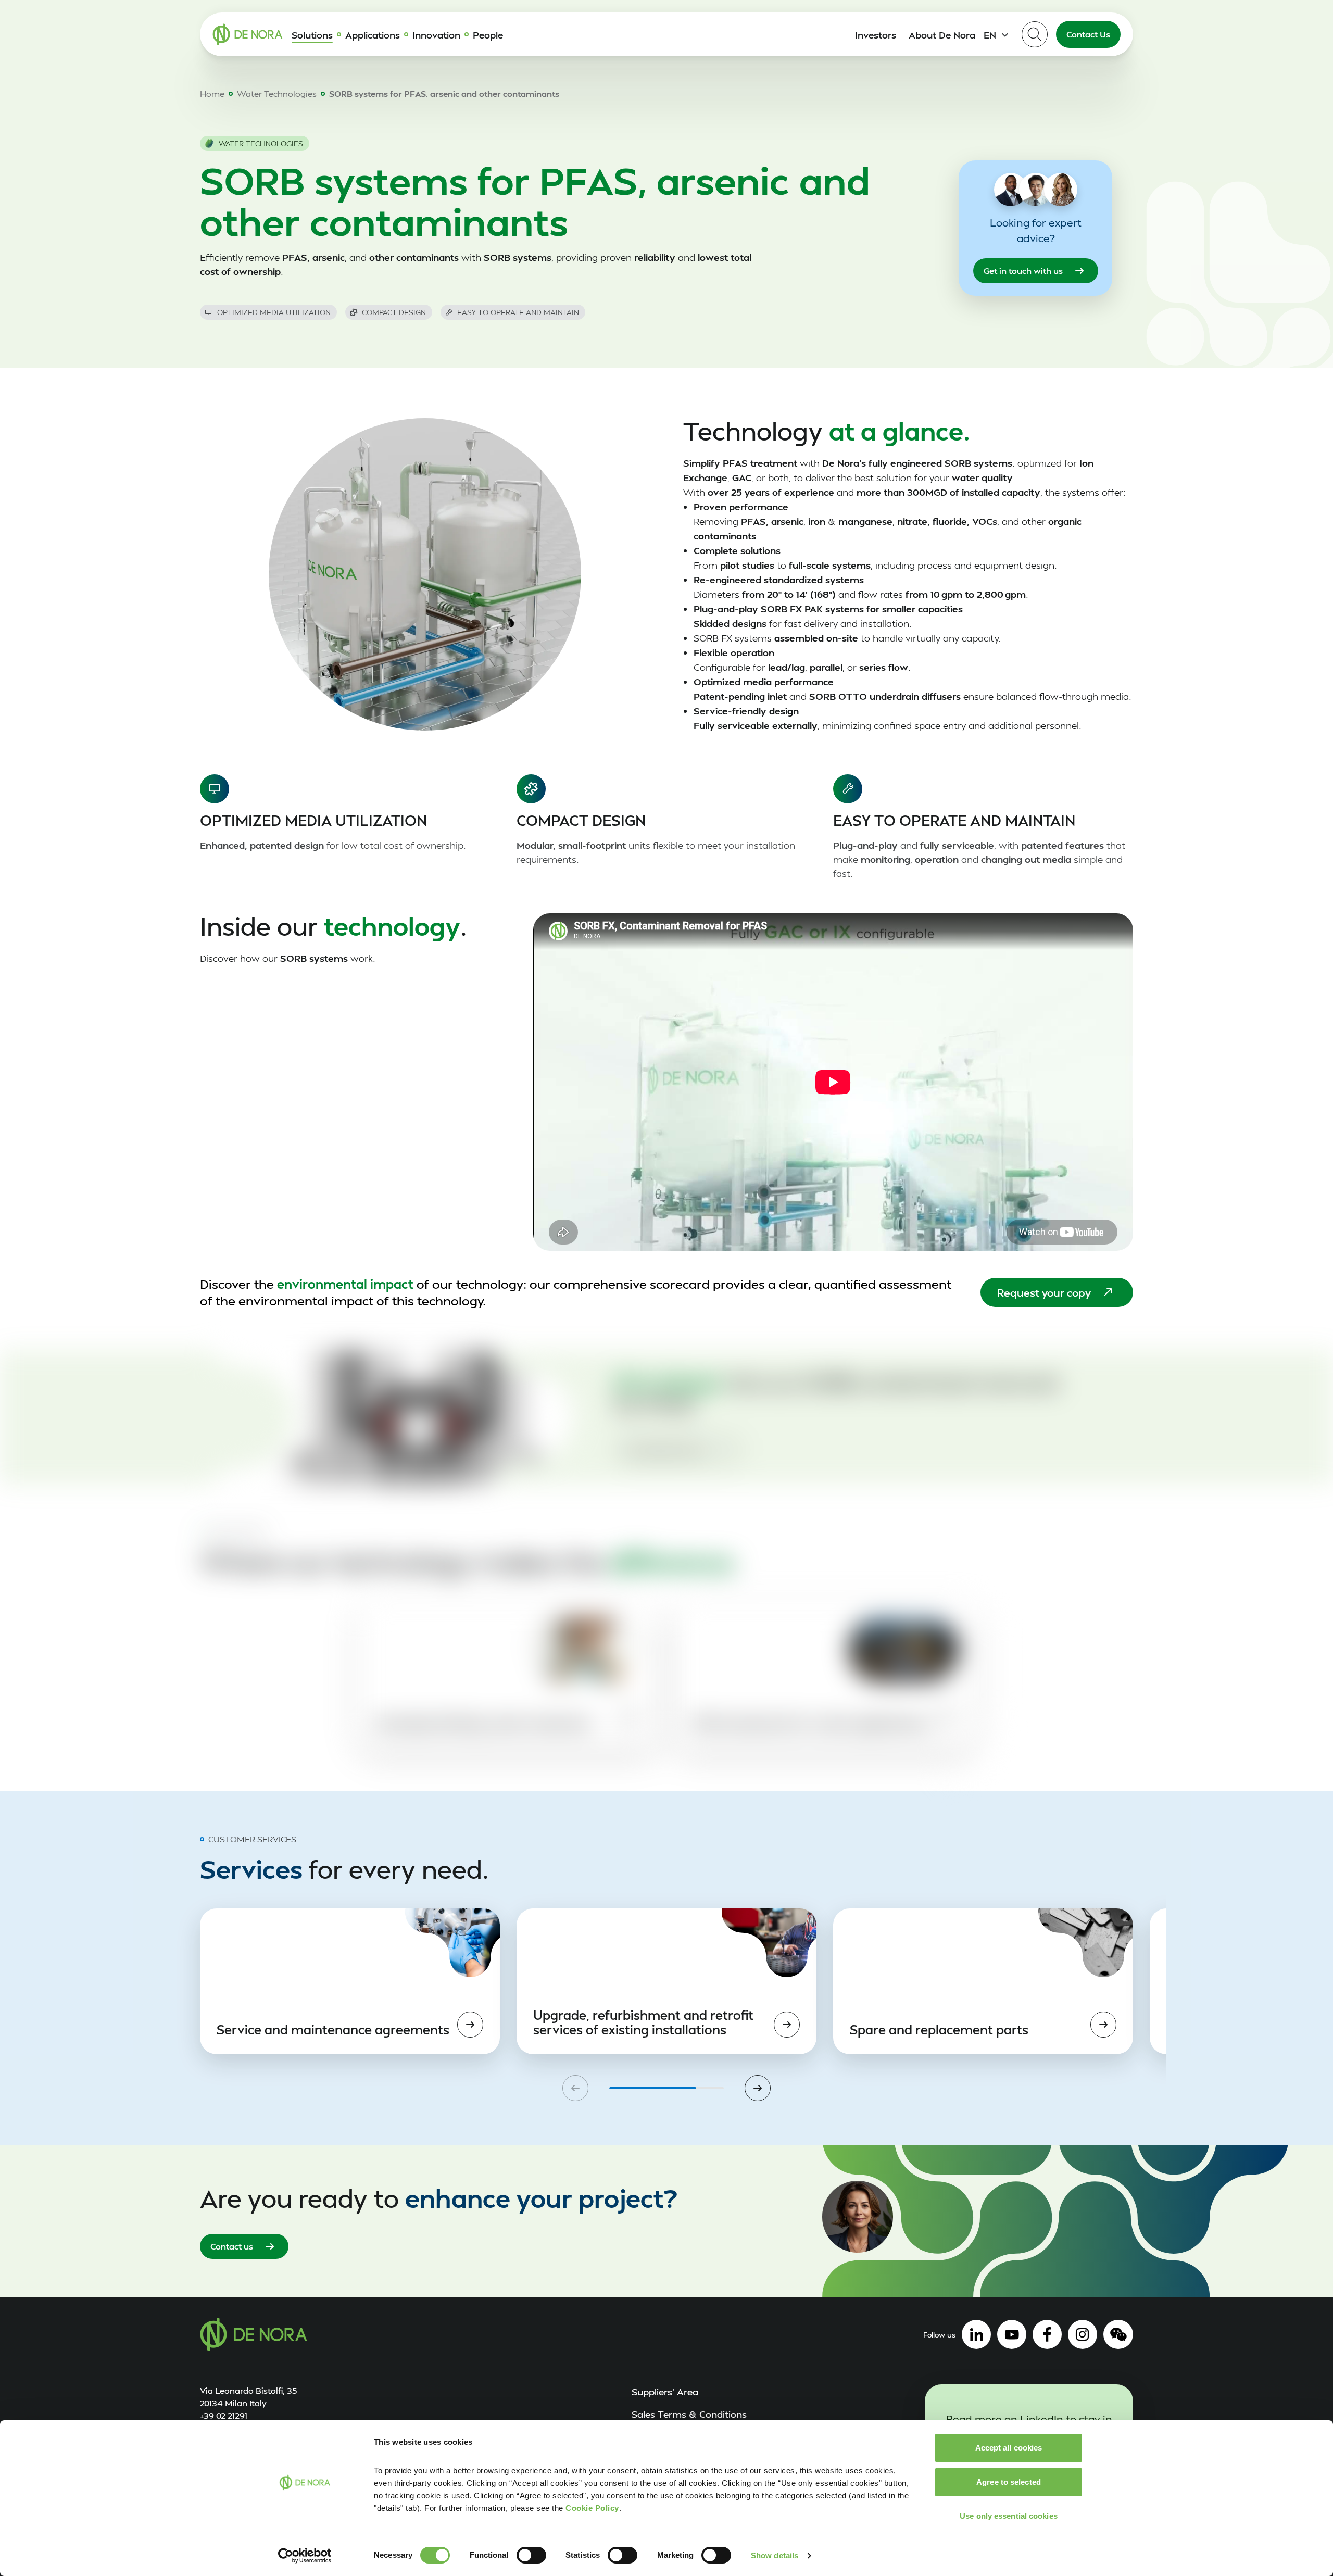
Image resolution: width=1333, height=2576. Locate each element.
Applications (373, 35)
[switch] (531, 2555)
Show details (775, 2555)
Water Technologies (277, 93)
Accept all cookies (1009, 2448)
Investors (876, 35)
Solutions (312, 35)
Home (212, 93)
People (488, 35)
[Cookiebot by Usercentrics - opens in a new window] (305, 2556)
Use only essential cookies (1009, 2516)
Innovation (436, 35)
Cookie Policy (592, 2508)
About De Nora (942, 35)
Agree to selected (1009, 2482)
